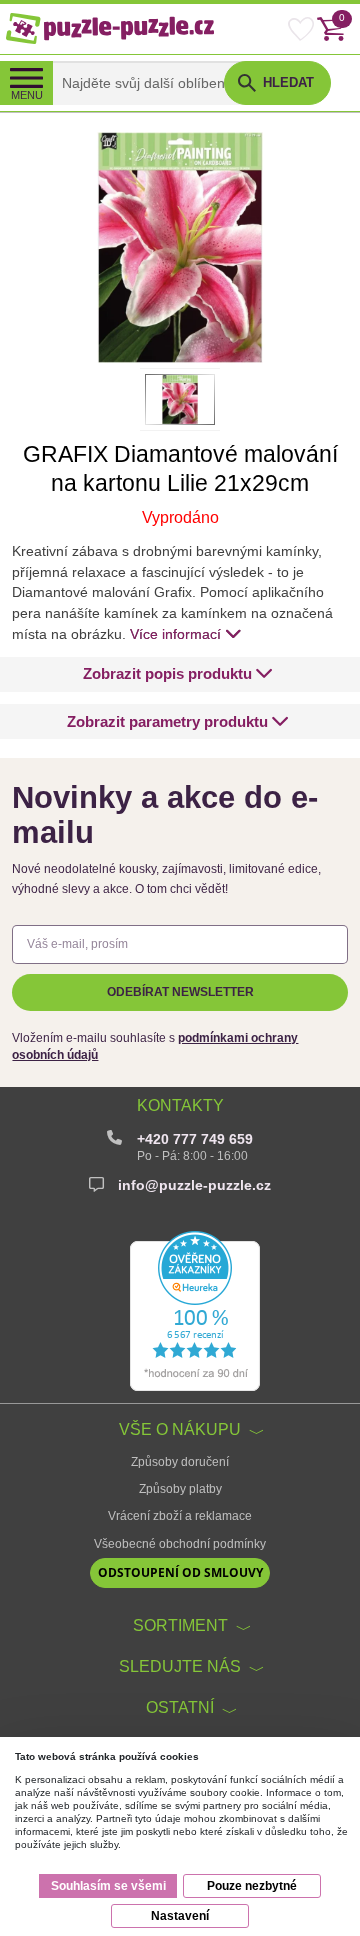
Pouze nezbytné (252, 1886)
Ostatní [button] (180, 1707)
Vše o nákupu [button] (180, 1429)
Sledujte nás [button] (180, 1666)
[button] (178, 674)
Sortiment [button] (180, 1625)
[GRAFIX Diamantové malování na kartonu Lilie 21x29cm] (180, 247)
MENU (27, 95)
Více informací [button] (175, 634)
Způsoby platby (180, 1489)
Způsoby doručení (180, 1462)
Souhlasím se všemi (108, 1886)
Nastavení (180, 1916)
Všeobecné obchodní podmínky (180, 1544)
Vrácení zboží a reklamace (180, 1516)
